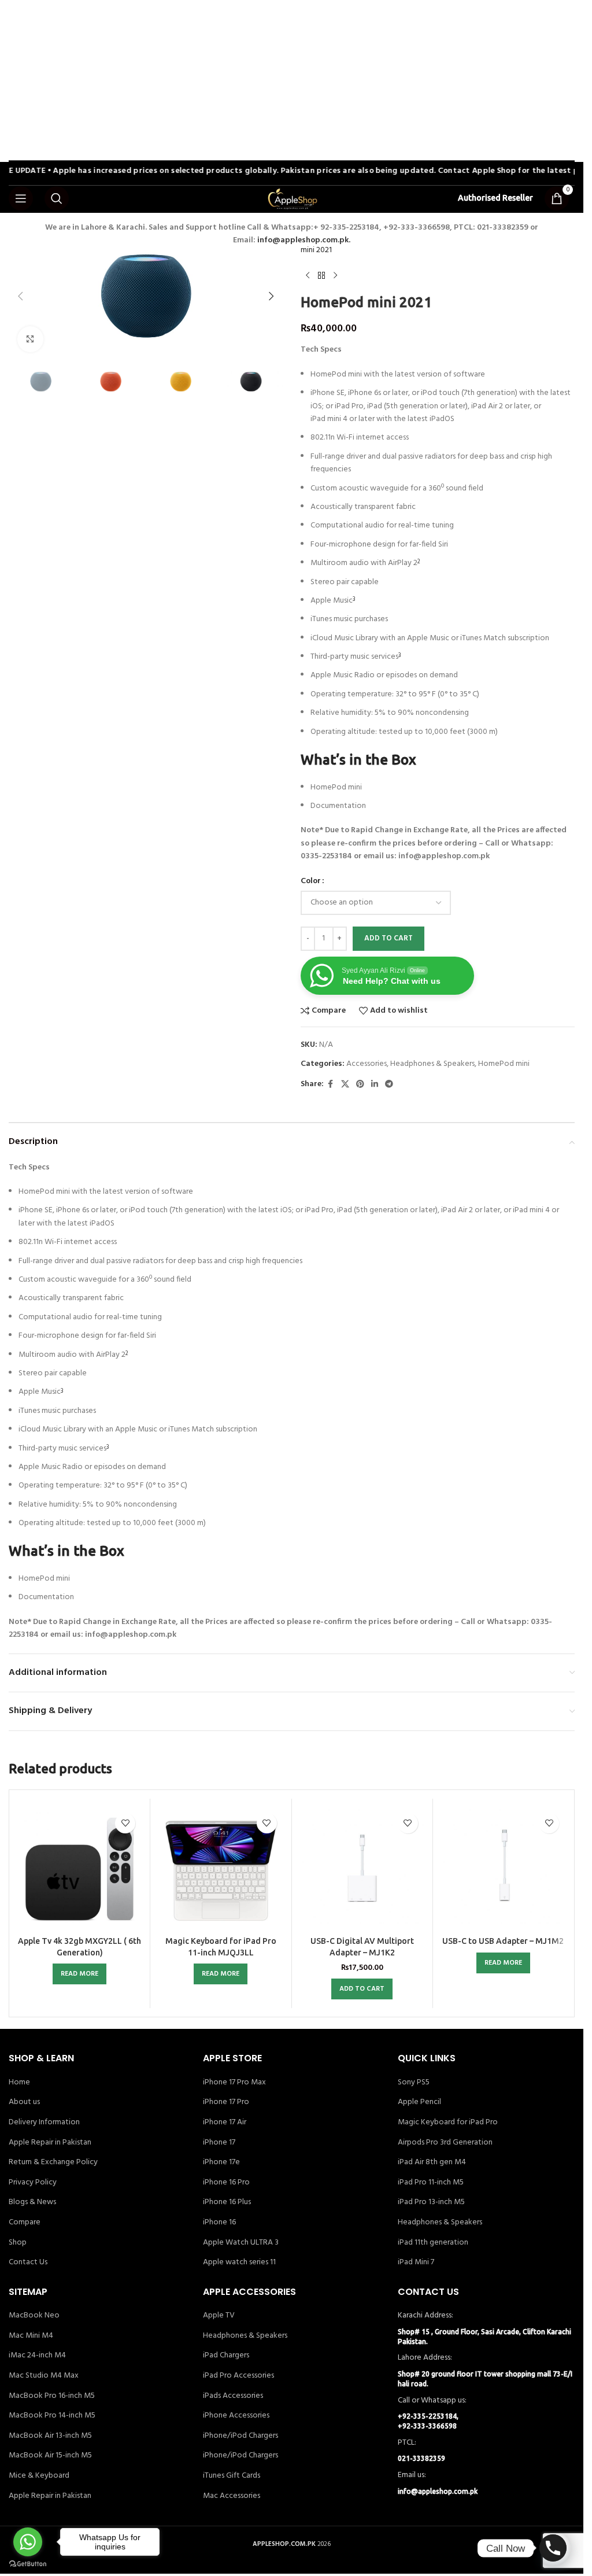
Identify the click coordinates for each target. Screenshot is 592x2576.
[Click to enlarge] (30, 339)
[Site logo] (292, 199)
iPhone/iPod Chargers (240, 2436)
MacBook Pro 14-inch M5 (52, 2416)
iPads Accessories (233, 2396)
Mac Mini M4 (31, 2336)
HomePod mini (504, 1064)
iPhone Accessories (236, 2416)
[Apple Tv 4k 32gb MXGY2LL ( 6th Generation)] (79, 1869)
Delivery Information (44, 2123)
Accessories (367, 1064)
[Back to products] (321, 276)
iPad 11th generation (433, 2243)
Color (311, 881)
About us (24, 2102)
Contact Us (28, 2263)
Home (19, 2083)
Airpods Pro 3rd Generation (445, 2143)
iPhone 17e (221, 2162)
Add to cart (388, 938)
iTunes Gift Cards (232, 2476)
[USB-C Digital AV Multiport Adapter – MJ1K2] (362, 1869)
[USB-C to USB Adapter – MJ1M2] (503, 1869)
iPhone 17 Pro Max (234, 2083)
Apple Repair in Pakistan (50, 2143)
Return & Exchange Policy (53, 2162)
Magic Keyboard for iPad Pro (448, 2123)
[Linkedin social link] (375, 1085)
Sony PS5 (414, 2083)
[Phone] (553, 2548)
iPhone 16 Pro (226, 2183)
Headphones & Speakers (432, 1064)
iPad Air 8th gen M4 (432, 2162)
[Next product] (335, 276)
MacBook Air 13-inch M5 (50, 2436)
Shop (18, 2243)
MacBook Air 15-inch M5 (50, 2456)
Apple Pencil (419, 2102)
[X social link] (345, 1085)
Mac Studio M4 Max (44, 2376)
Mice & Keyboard (39, 2476)
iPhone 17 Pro (226, 2102)
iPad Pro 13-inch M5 (431, 2202)
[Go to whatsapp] (28, 2542)
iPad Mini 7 (416, 2263)
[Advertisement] (296, 81)
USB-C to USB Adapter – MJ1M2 (503, 1941)
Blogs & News (32, 2202)
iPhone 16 (219, 2223)
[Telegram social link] (389, 1085)
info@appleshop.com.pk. (304, 240)
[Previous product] (308, 276)
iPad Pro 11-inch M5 (431, 2183)
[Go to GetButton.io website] (28, 2564)
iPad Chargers (226, 2356)
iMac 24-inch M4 (37, 2356)
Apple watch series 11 (239, 2263)
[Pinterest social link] (360, 1085)
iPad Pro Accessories (238, 2376)
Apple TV (219, 2316)
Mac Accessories (232, 2496)
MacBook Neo (34, 2316)
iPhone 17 (219, 2143)
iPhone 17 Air (225, 2123)
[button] (20, 296)
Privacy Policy (33, 2183)
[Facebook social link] (331, 1085)
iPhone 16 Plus (227, 2202)
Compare (25, 2223)
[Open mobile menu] (21, 198)
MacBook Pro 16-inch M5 (52, 2396)
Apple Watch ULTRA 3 (241, 2243)
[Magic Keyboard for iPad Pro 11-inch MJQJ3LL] (221, 1869)
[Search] (57, 198)
